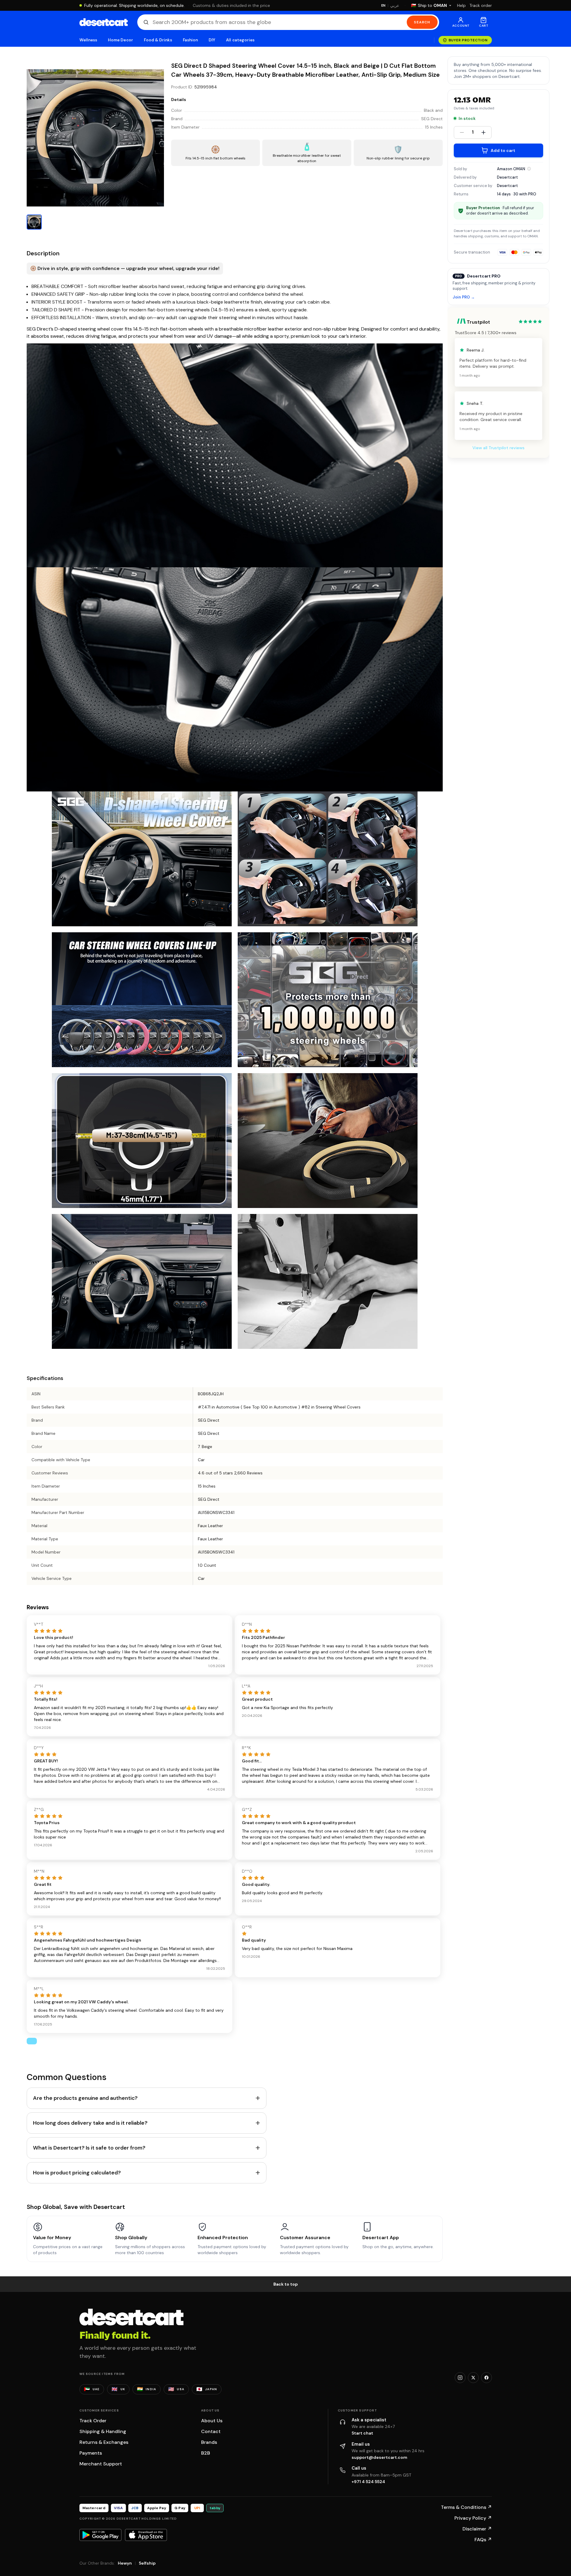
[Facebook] (486, 2378)
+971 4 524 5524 (368, 2482)
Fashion (190, 40)
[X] (473, 2378)
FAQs (483, 2540)
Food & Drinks (158, 40)
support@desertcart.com (379, 2457)
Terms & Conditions (466, 2507)
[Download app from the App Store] (146, 2535)
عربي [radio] (395, 6)
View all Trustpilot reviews (498, 448)
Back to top (286, 2284)
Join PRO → (464, 297)
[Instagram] (460, 2378)
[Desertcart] (104, 22)
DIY (212, 40)
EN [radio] (384, 5)
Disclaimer (477, 2529)
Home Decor (120, 40)
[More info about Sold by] (529, 169)
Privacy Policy (473, 2518)
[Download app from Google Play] (100, 2535)
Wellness (88, 40)
